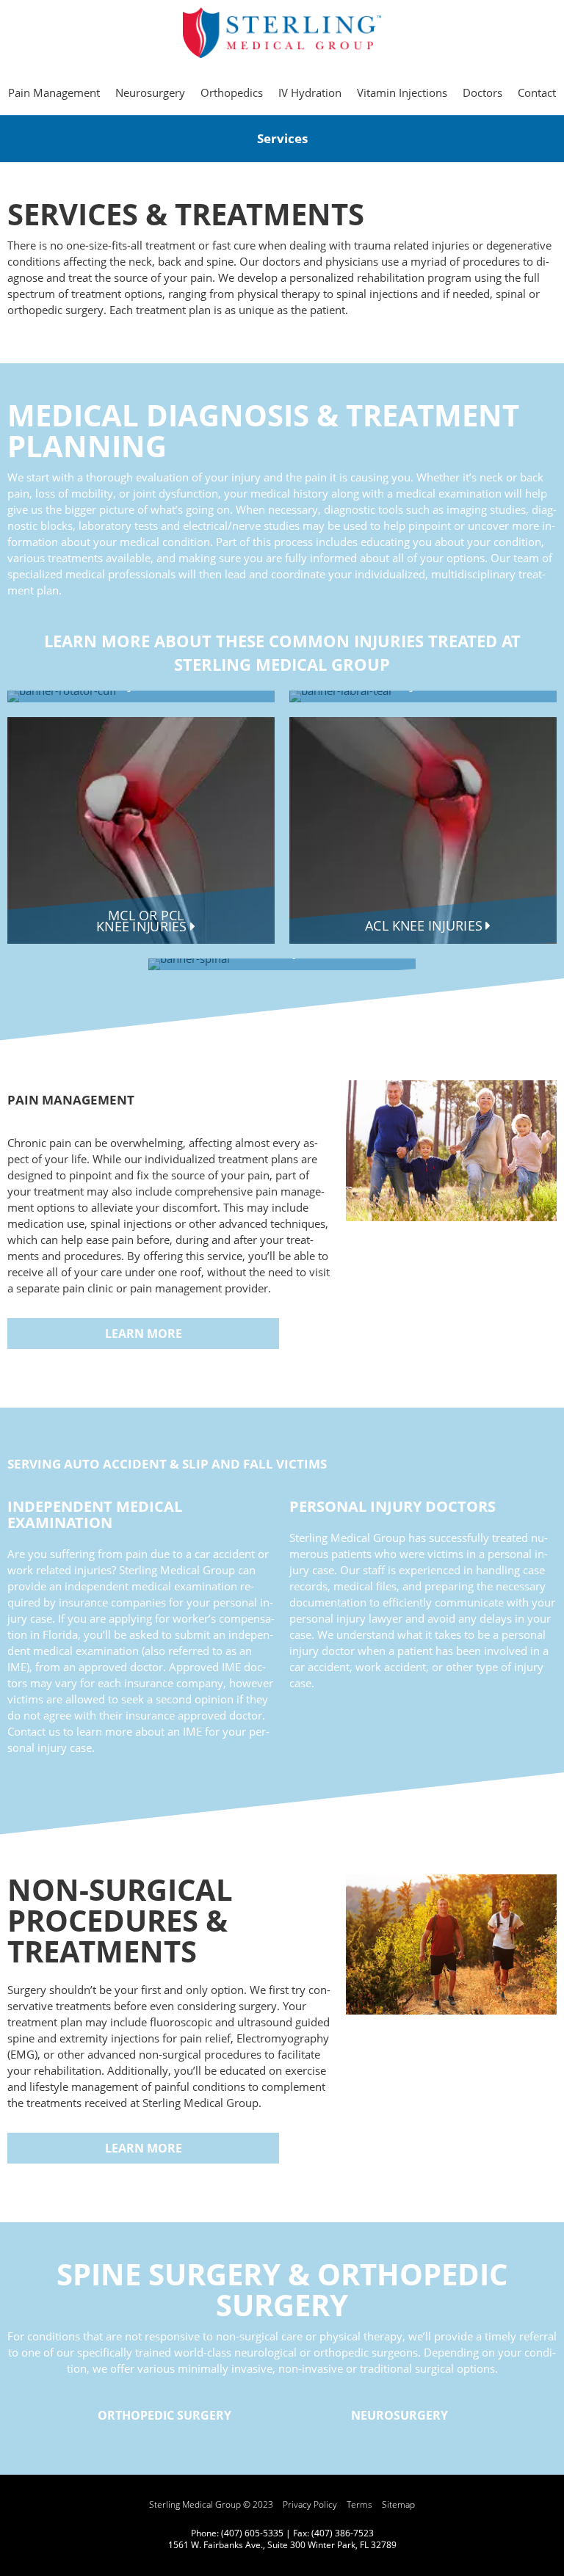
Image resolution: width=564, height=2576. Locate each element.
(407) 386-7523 (343, 2533)
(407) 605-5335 (252, 2533)
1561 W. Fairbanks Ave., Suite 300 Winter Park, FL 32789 (282, 2545)
